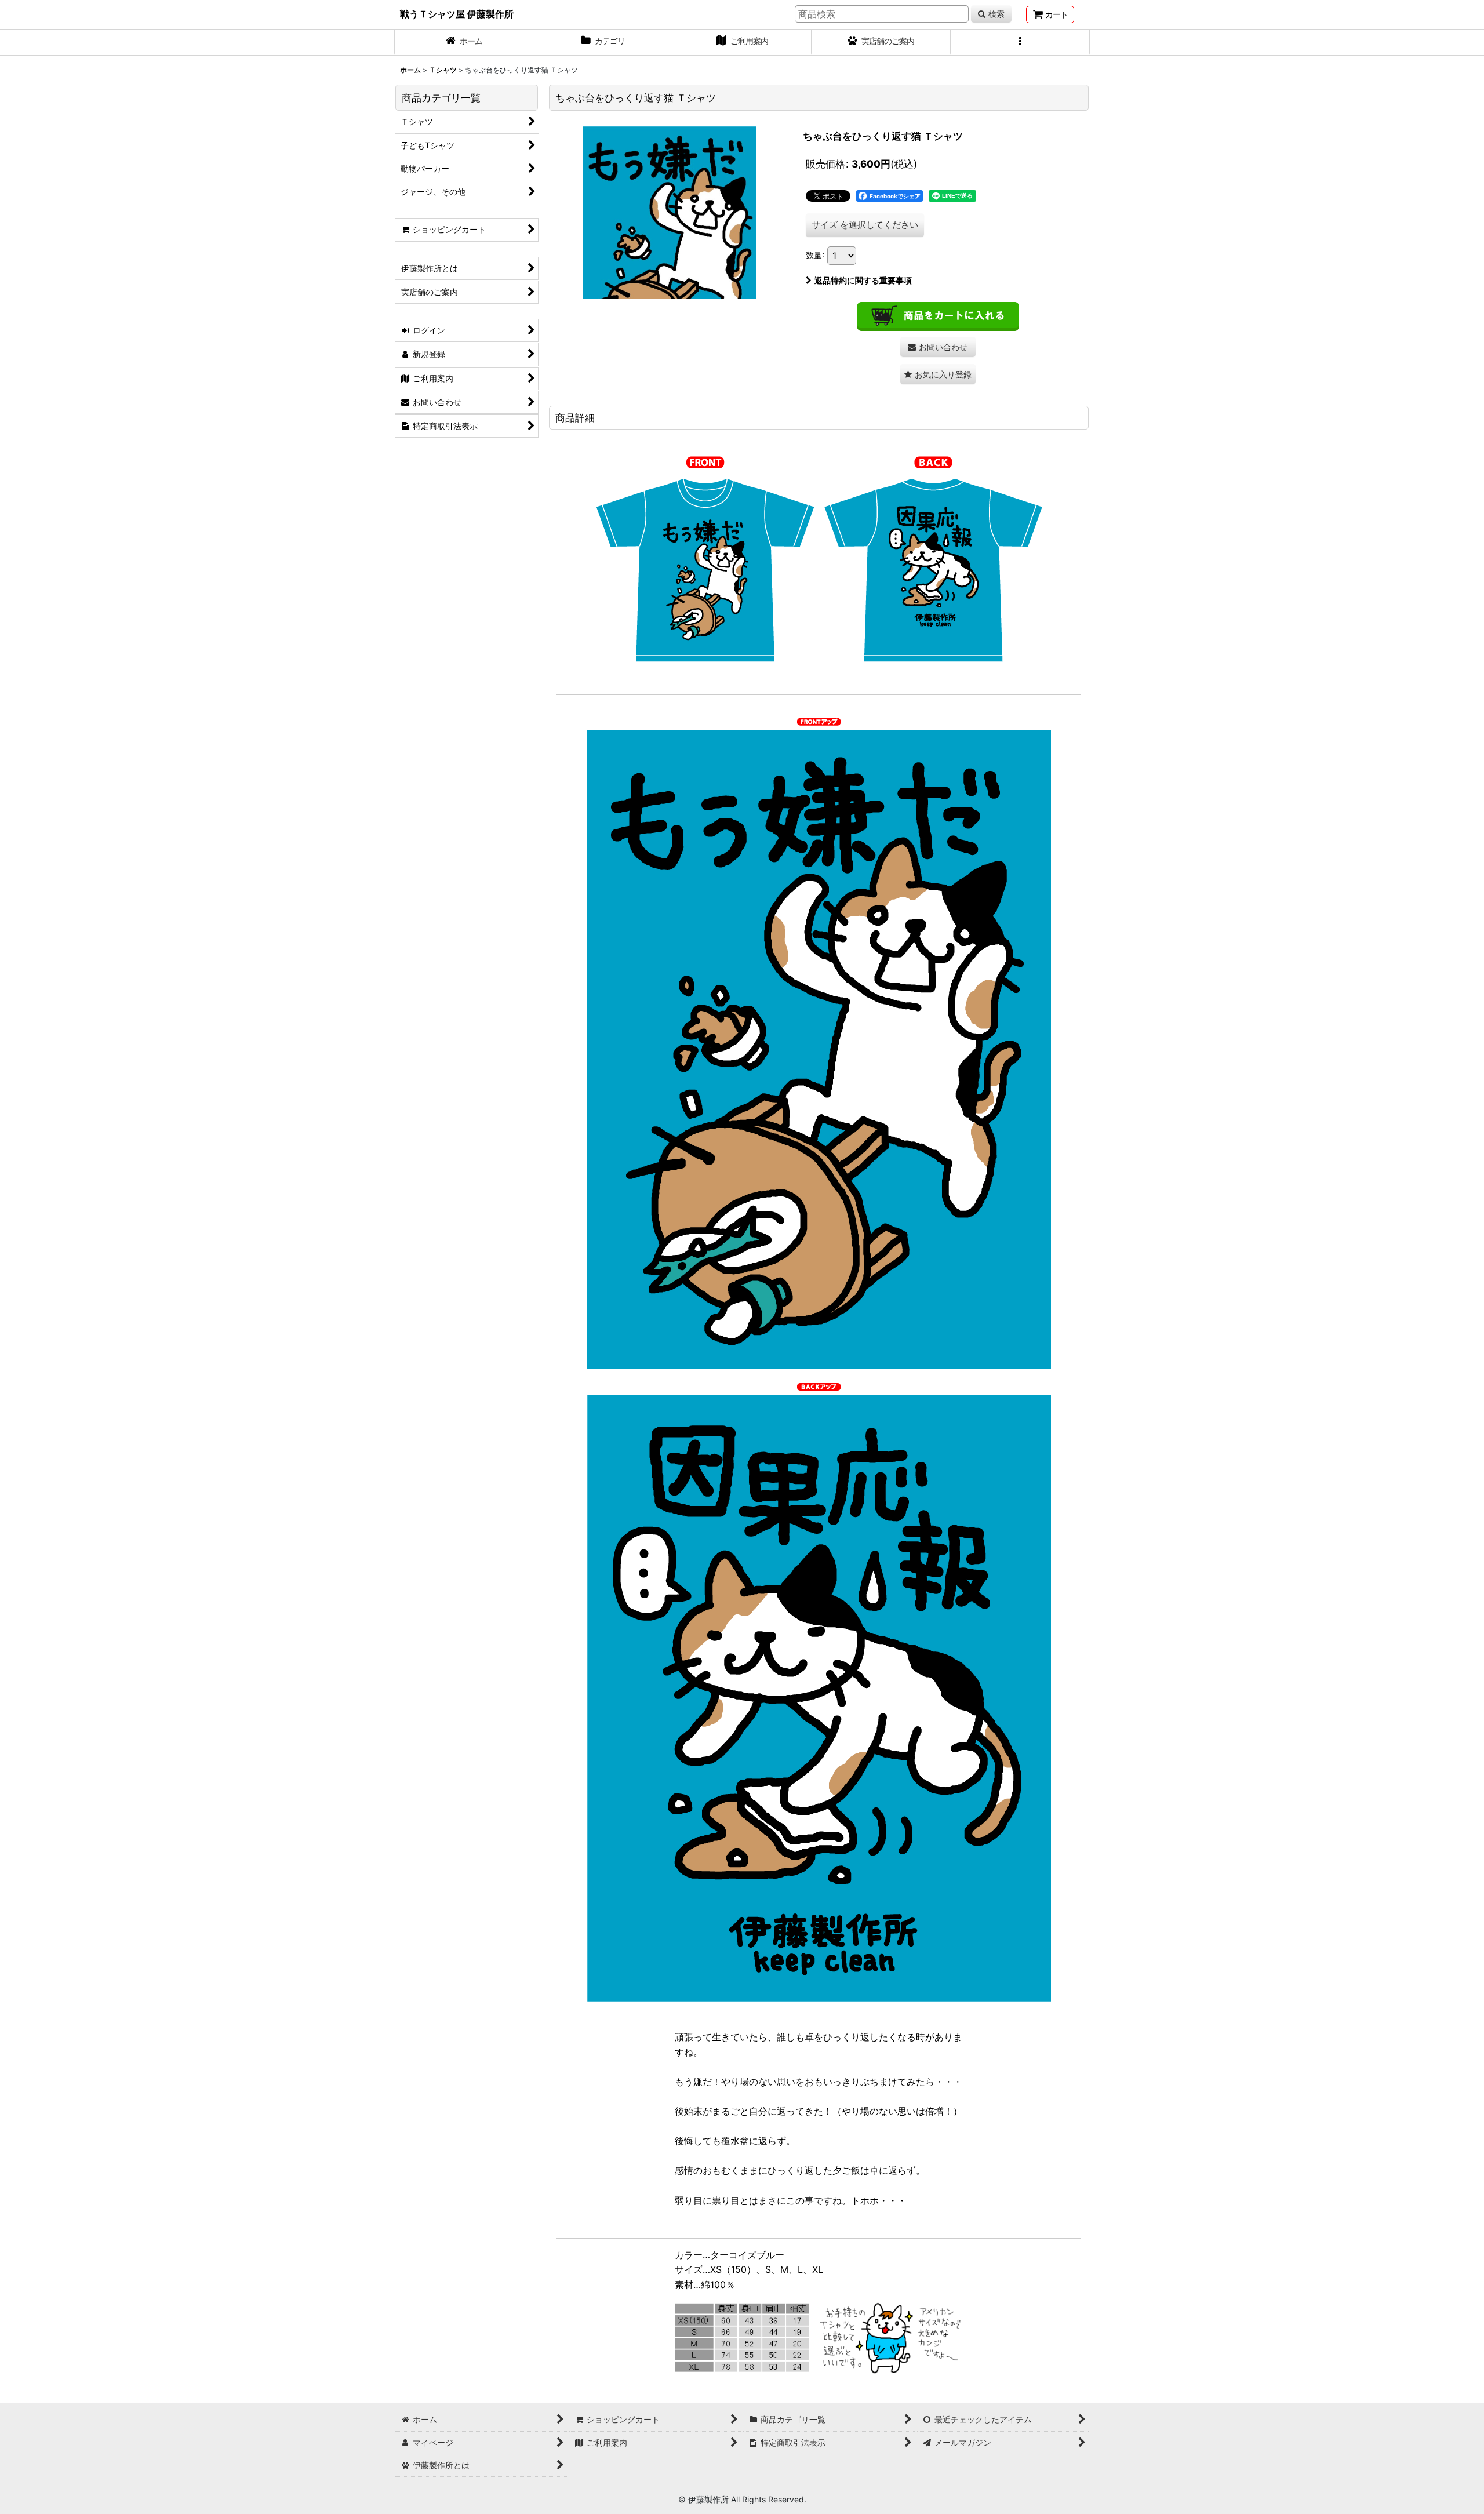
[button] (1020, 42)
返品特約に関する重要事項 (863, 280)
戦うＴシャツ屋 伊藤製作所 (457, 14)
